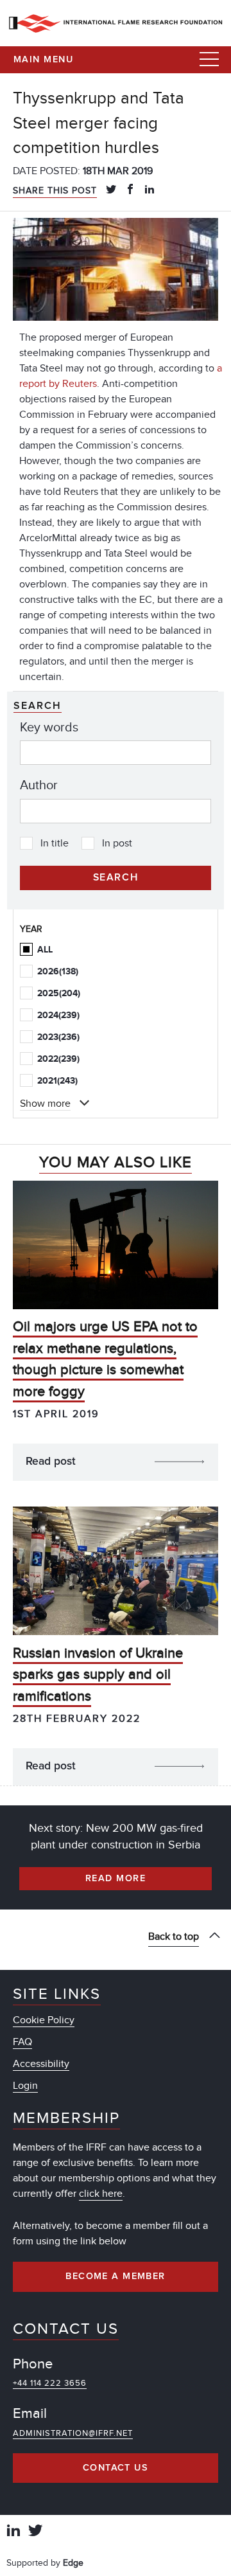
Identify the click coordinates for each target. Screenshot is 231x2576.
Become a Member (116, 2276)
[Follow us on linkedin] (13, 2532)
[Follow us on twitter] (35, 2532)
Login (25, 2086)
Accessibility (41, 2064)
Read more (116, 1879)
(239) (58, 1015)
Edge (73, 2563)
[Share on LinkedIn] (150, 190)
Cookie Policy (44, 2020)
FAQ (22, 2042)
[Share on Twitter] (111, 190)
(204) (59, 993)
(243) (57, 1081)
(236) (58, 1037)
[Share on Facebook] (130, 190)
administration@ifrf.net (73, 2433)
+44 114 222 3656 (50, 2383)
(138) (58, 971)
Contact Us (116, 2468)
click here (101, 2194)
